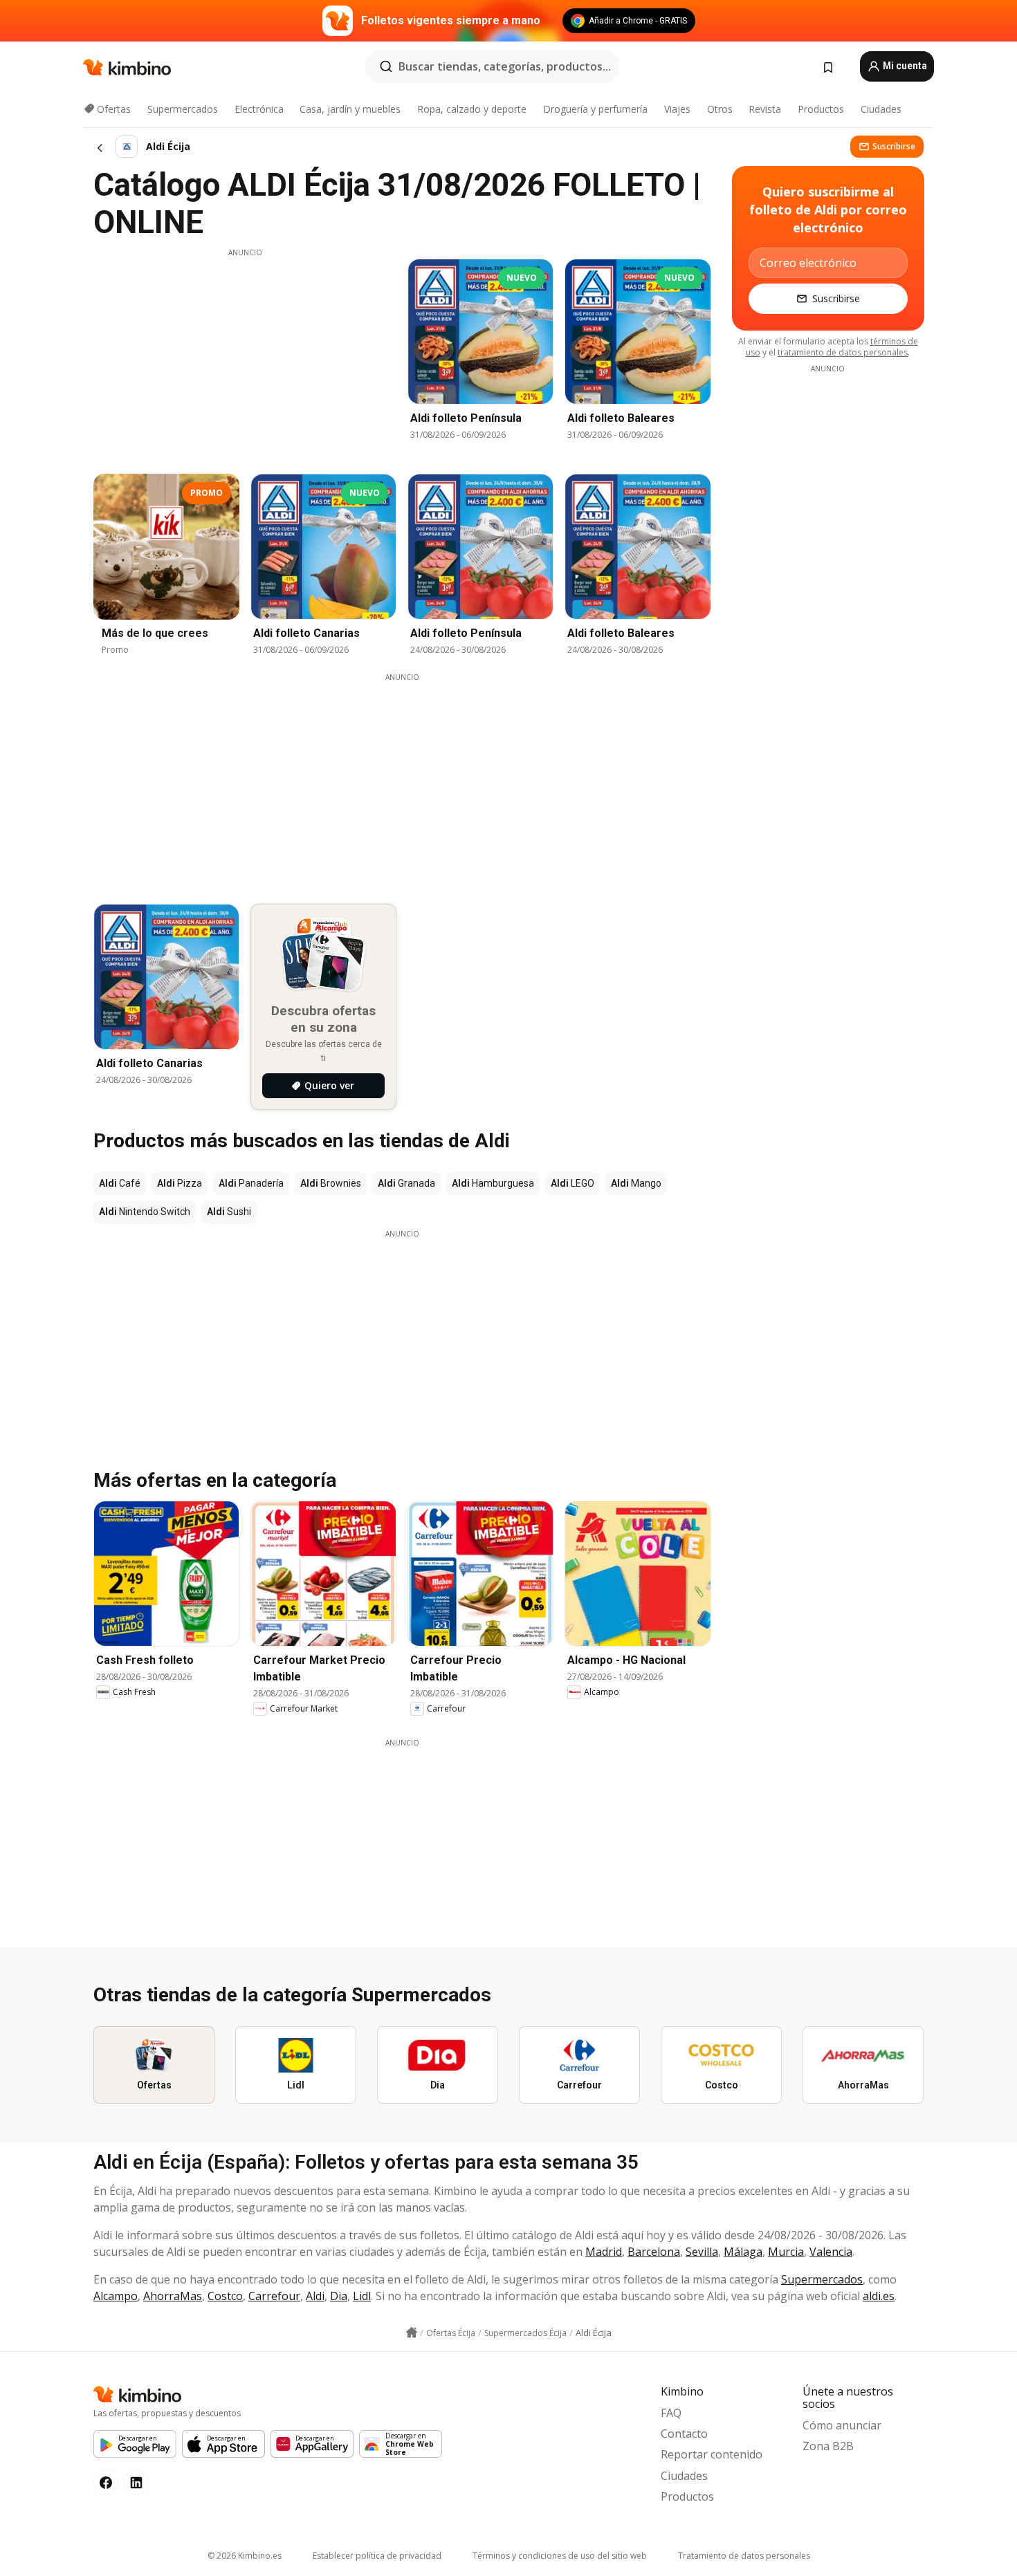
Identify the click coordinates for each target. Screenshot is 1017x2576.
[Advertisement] (245, 355)
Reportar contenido (712, 2454)
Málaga (743, 2252)
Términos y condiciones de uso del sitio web (560, 2556)
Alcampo (116, 2296)
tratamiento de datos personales (843, 352)
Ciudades (881, 109)
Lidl (362, 2296)
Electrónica (259, 109)
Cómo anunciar (842, 2425)
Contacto (684, 2434)
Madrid (604, 2252)
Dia (339, 2296)
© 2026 (245, 2556)
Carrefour (274, 2296)
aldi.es (879, 2296)
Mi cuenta (904, 66)
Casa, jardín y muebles (350, 109)
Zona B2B (828, 2446)
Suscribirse (894, 146)
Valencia (831, 2252)
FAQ (671, 2413)
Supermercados (183, 109)
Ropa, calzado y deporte (472, 109)
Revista (765, 109)
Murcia (786, 2252)
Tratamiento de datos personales (744, 2556)
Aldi (315, 2296)
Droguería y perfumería (595, 109)
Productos (821, 109)
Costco (225, 2296)
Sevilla (702, 2252)
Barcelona (654, 2252)
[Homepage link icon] (412, 2333)
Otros (720, 109)
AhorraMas (173, 2296)
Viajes (677, 109)
